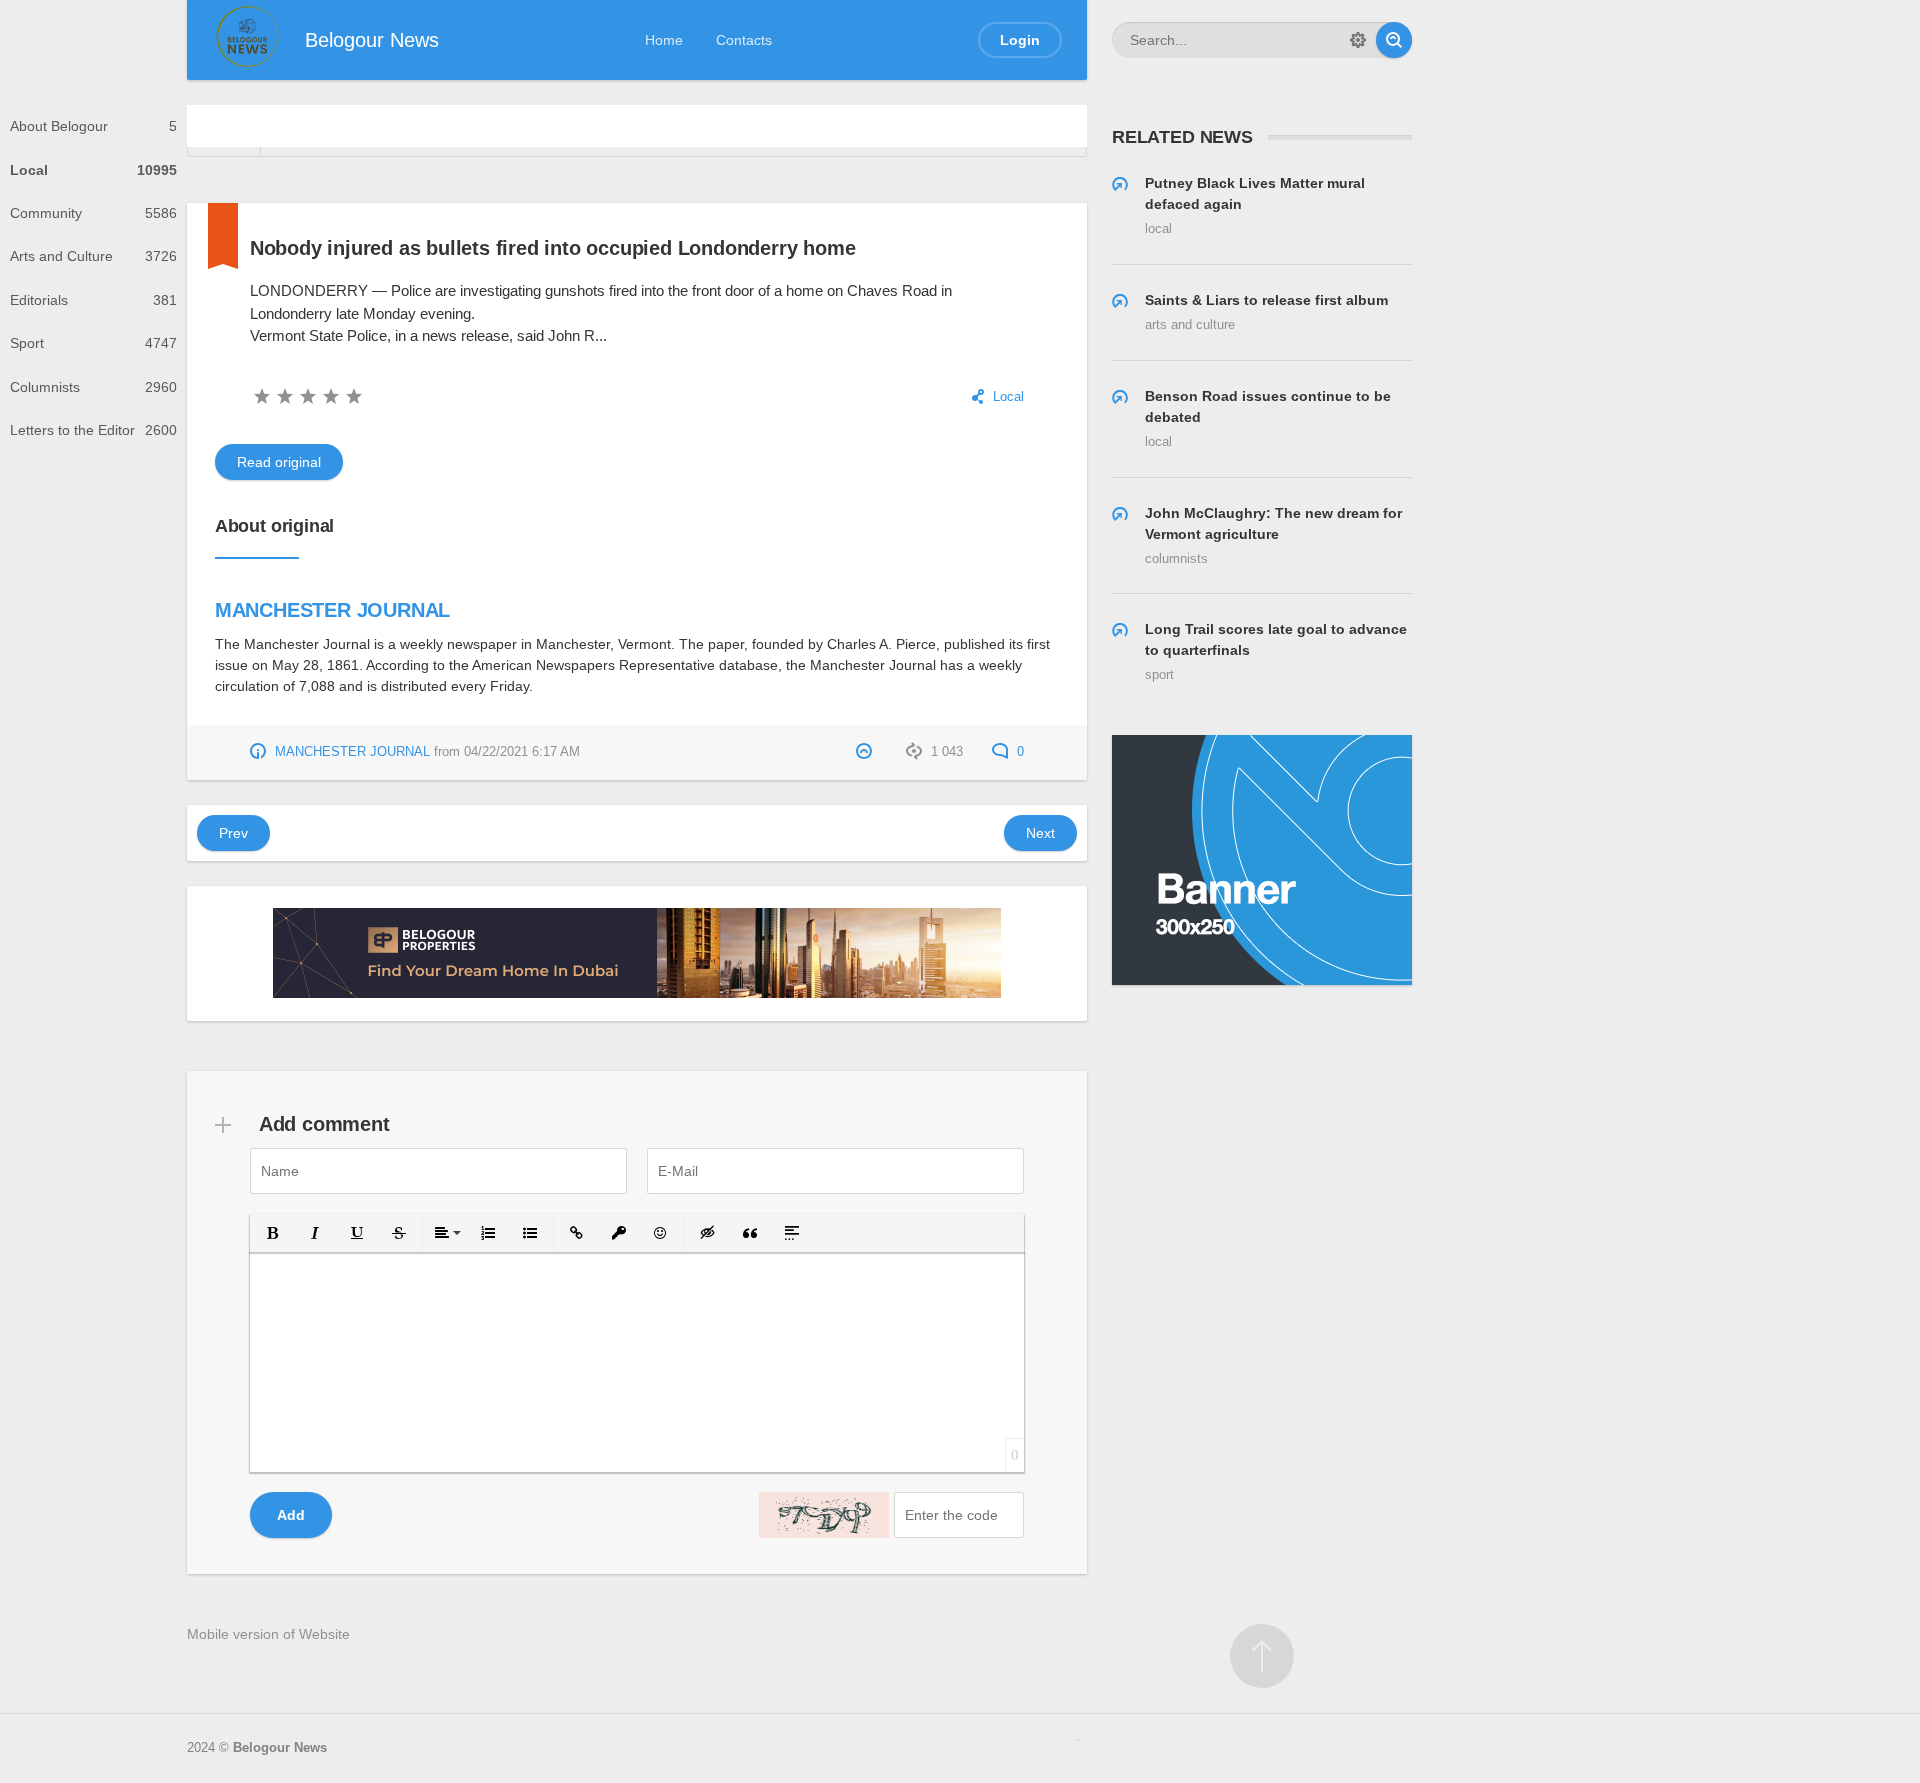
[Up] (1262, 1656)
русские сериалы (1077, 1740)
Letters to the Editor (93, 430)
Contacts (744, 40)
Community (93, 213)
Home (664, 40)
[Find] (1394, 40)
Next (1040, 833)
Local (93, 170)
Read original (279, 462)
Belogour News (280, 1748)
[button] (273, 1233)
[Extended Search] (1358, 40)
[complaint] (866, 752)
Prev (233, 833)
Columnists (93, 387)
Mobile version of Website (268, 1634)
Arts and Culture (93, 256)
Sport (93, 343)
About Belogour (93, 126)
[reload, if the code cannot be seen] (824, 1515)
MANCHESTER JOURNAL (332, 610)
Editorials (93, 300)
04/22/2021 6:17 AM (522, 752)
